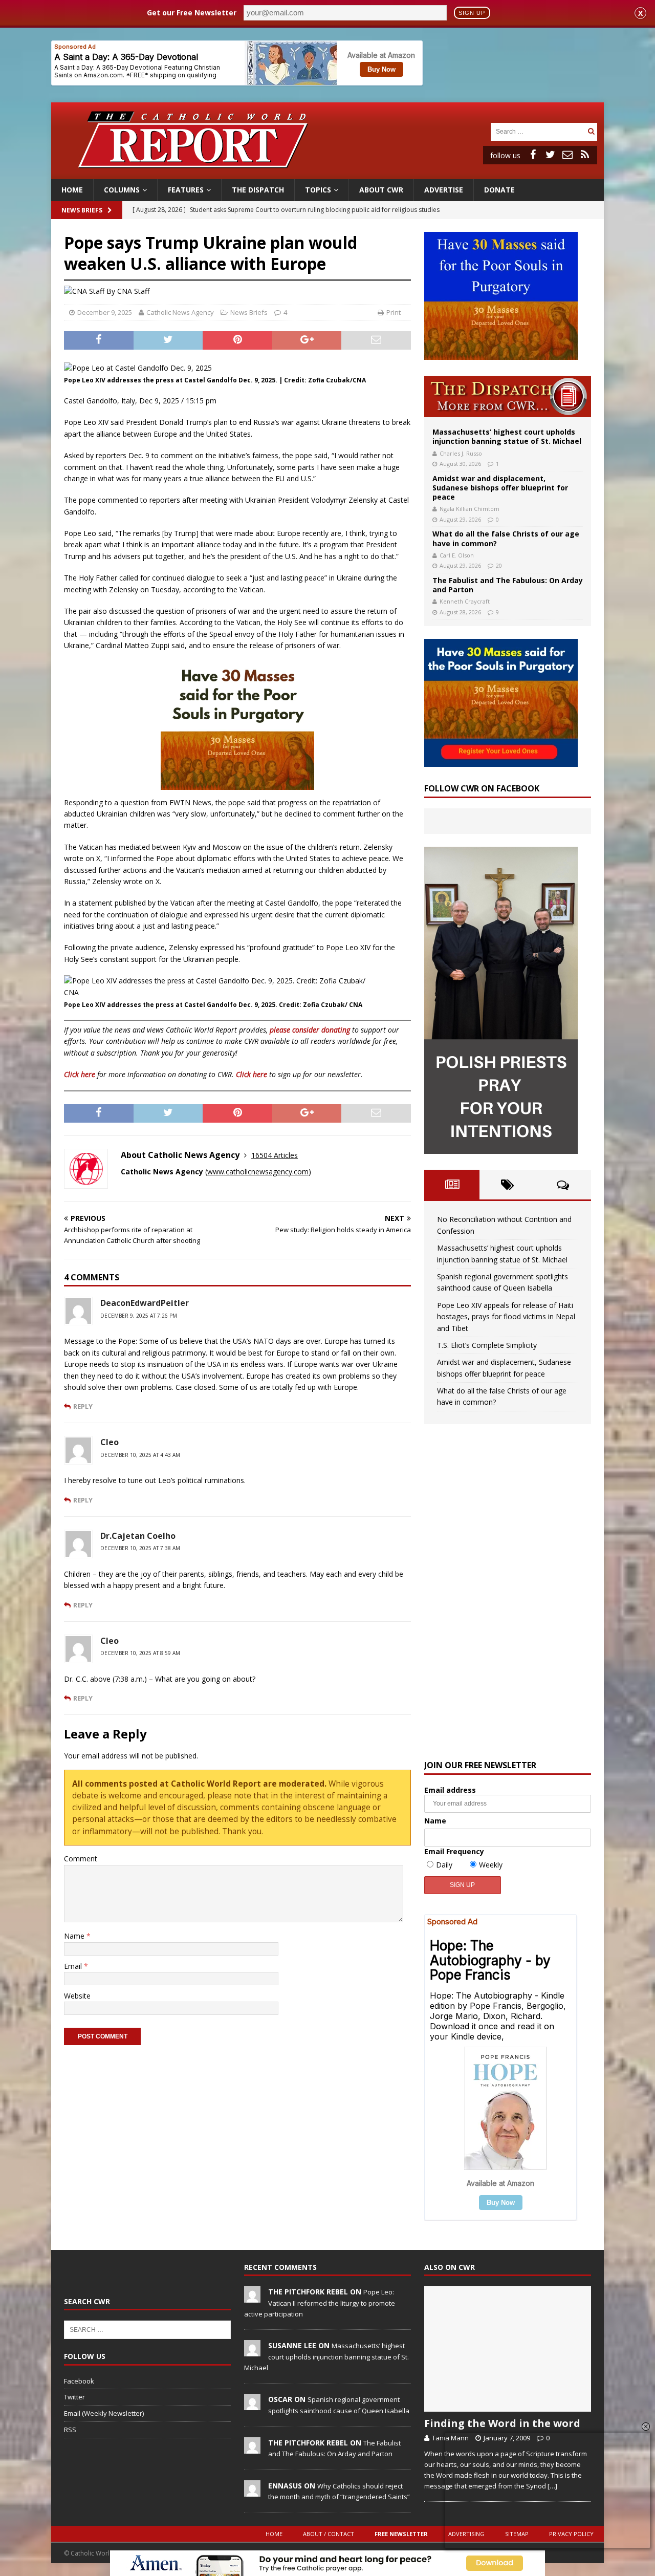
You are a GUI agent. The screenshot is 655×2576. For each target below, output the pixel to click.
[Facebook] (533, 155)
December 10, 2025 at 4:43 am (140, 1455)
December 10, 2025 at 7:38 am (140, 1548)
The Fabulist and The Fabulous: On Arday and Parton (508, 585)
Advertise (444, 190)
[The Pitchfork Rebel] (252, 2298)
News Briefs (82, 210)
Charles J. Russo (461, 453)
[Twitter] (550, 155)
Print (394, 312)
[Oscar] (252, 2405)
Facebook (79, 2381)
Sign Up (472, 13)
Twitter (74, 2397)
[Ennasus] (252, 2491)
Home (72, 190)
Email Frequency (454, 1851)
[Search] (591, 131)
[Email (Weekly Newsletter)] (567, 155)
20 (499, 565)
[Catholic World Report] (327, 173)
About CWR (381, 190)
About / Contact (329, 2534)
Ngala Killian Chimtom (470, 509)
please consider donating (310, 1030)
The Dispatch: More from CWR (508, 396)
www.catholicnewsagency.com (258, 1172)
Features (186, 190)
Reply (83, 1406)
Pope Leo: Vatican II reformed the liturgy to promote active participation (320, 2303)
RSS (70, 2430)
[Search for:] (538, 131)
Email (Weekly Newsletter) (104, 2413)
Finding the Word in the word (502, 2423)
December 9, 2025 (105, 312)
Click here (80, 1074)
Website (77, 1996)
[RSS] (585, 155)
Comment (81, 1859)
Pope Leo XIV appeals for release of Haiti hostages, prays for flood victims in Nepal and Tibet (506, 1317)
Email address (450, 1790)
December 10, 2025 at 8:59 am (140, 1653)
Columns (122, 190)
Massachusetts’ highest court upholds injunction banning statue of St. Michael (507, 436)
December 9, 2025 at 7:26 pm (139, 1316)
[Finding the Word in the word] (508, 2349)
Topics (318, 190)
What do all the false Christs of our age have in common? (506, 538)
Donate (499, 190)
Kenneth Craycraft (465, 601)
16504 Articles (275, 1155)
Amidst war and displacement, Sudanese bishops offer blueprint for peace (500, 488)
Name (75, 1936)
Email (74, 1966)
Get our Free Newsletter (192, 13)
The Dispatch (258, 190)
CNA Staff (133, 291)
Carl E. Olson (457, 555)
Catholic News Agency (180, 312)
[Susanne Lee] (252, 2351)
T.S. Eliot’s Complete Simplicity (487, 1345)
